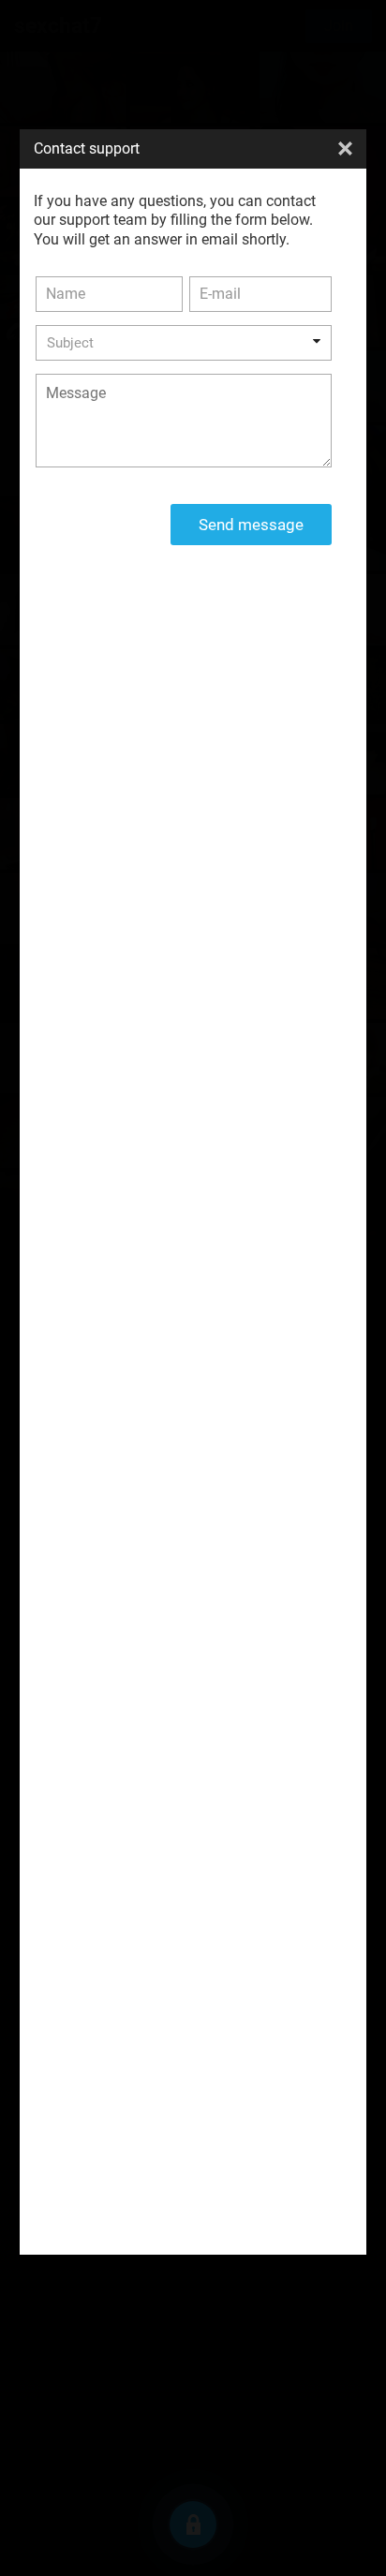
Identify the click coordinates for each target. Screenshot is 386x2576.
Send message (251, 525)
